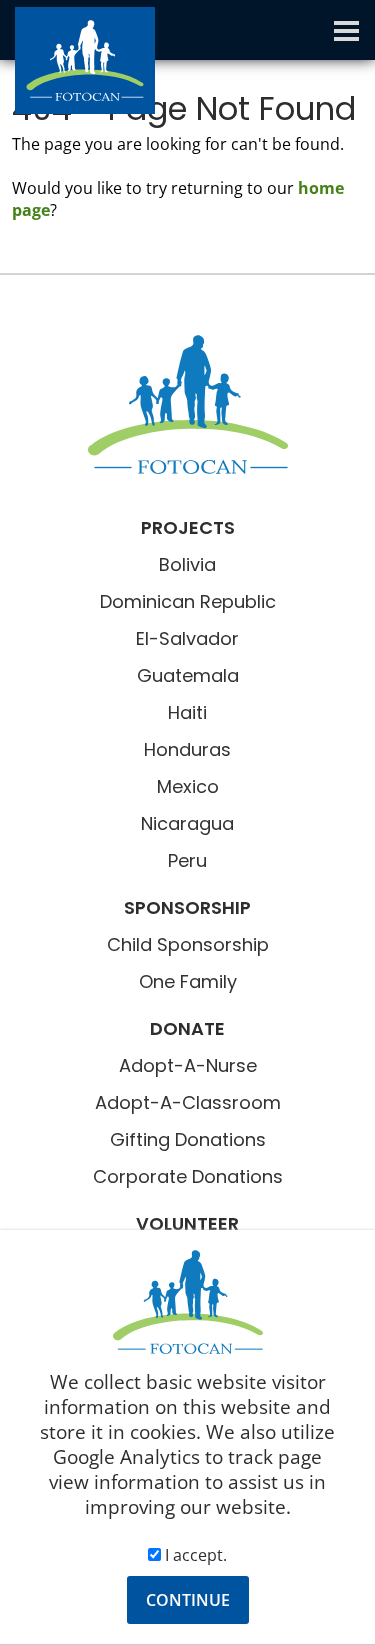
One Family (188, 981)
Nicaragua (187, 823)
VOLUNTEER (187, 1223)
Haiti (187, 712)
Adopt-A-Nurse (188, 1065)
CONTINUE (188, 1600)
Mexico (188, 786)
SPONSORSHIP (187, 907)
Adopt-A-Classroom (188, 1102)
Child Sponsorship (188, 944)
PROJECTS (188, 527)
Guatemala (188, 675)
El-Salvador (187, 638)
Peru (187, 860)
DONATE (187, 1028)
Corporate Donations (188, 1176)
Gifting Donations (188, 1139)
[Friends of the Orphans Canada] (187, 404)
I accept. (194, 1555)
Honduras (187, 749)
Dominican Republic (188, 601)
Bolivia (187, 564)
